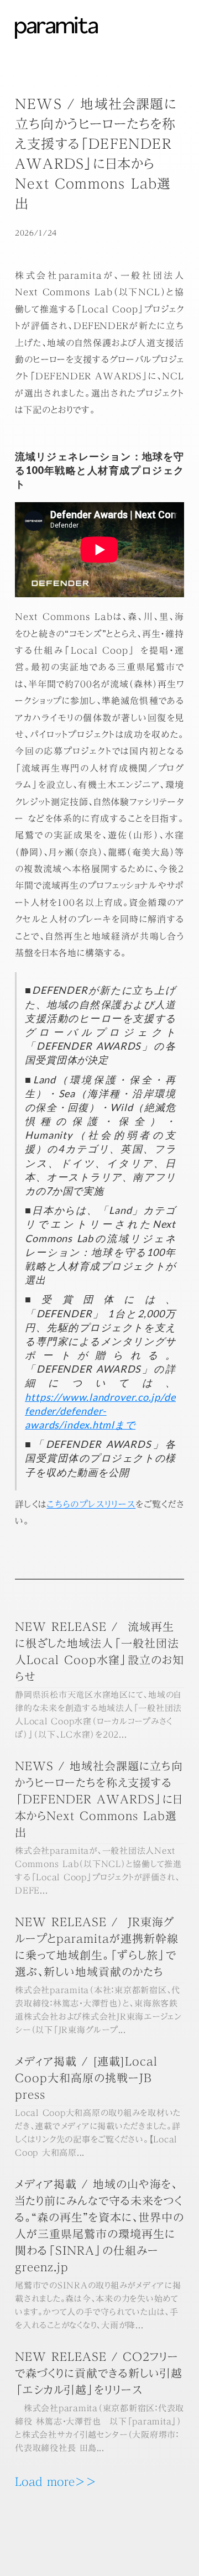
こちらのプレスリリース (91, 1504)
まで (100, 1411)
